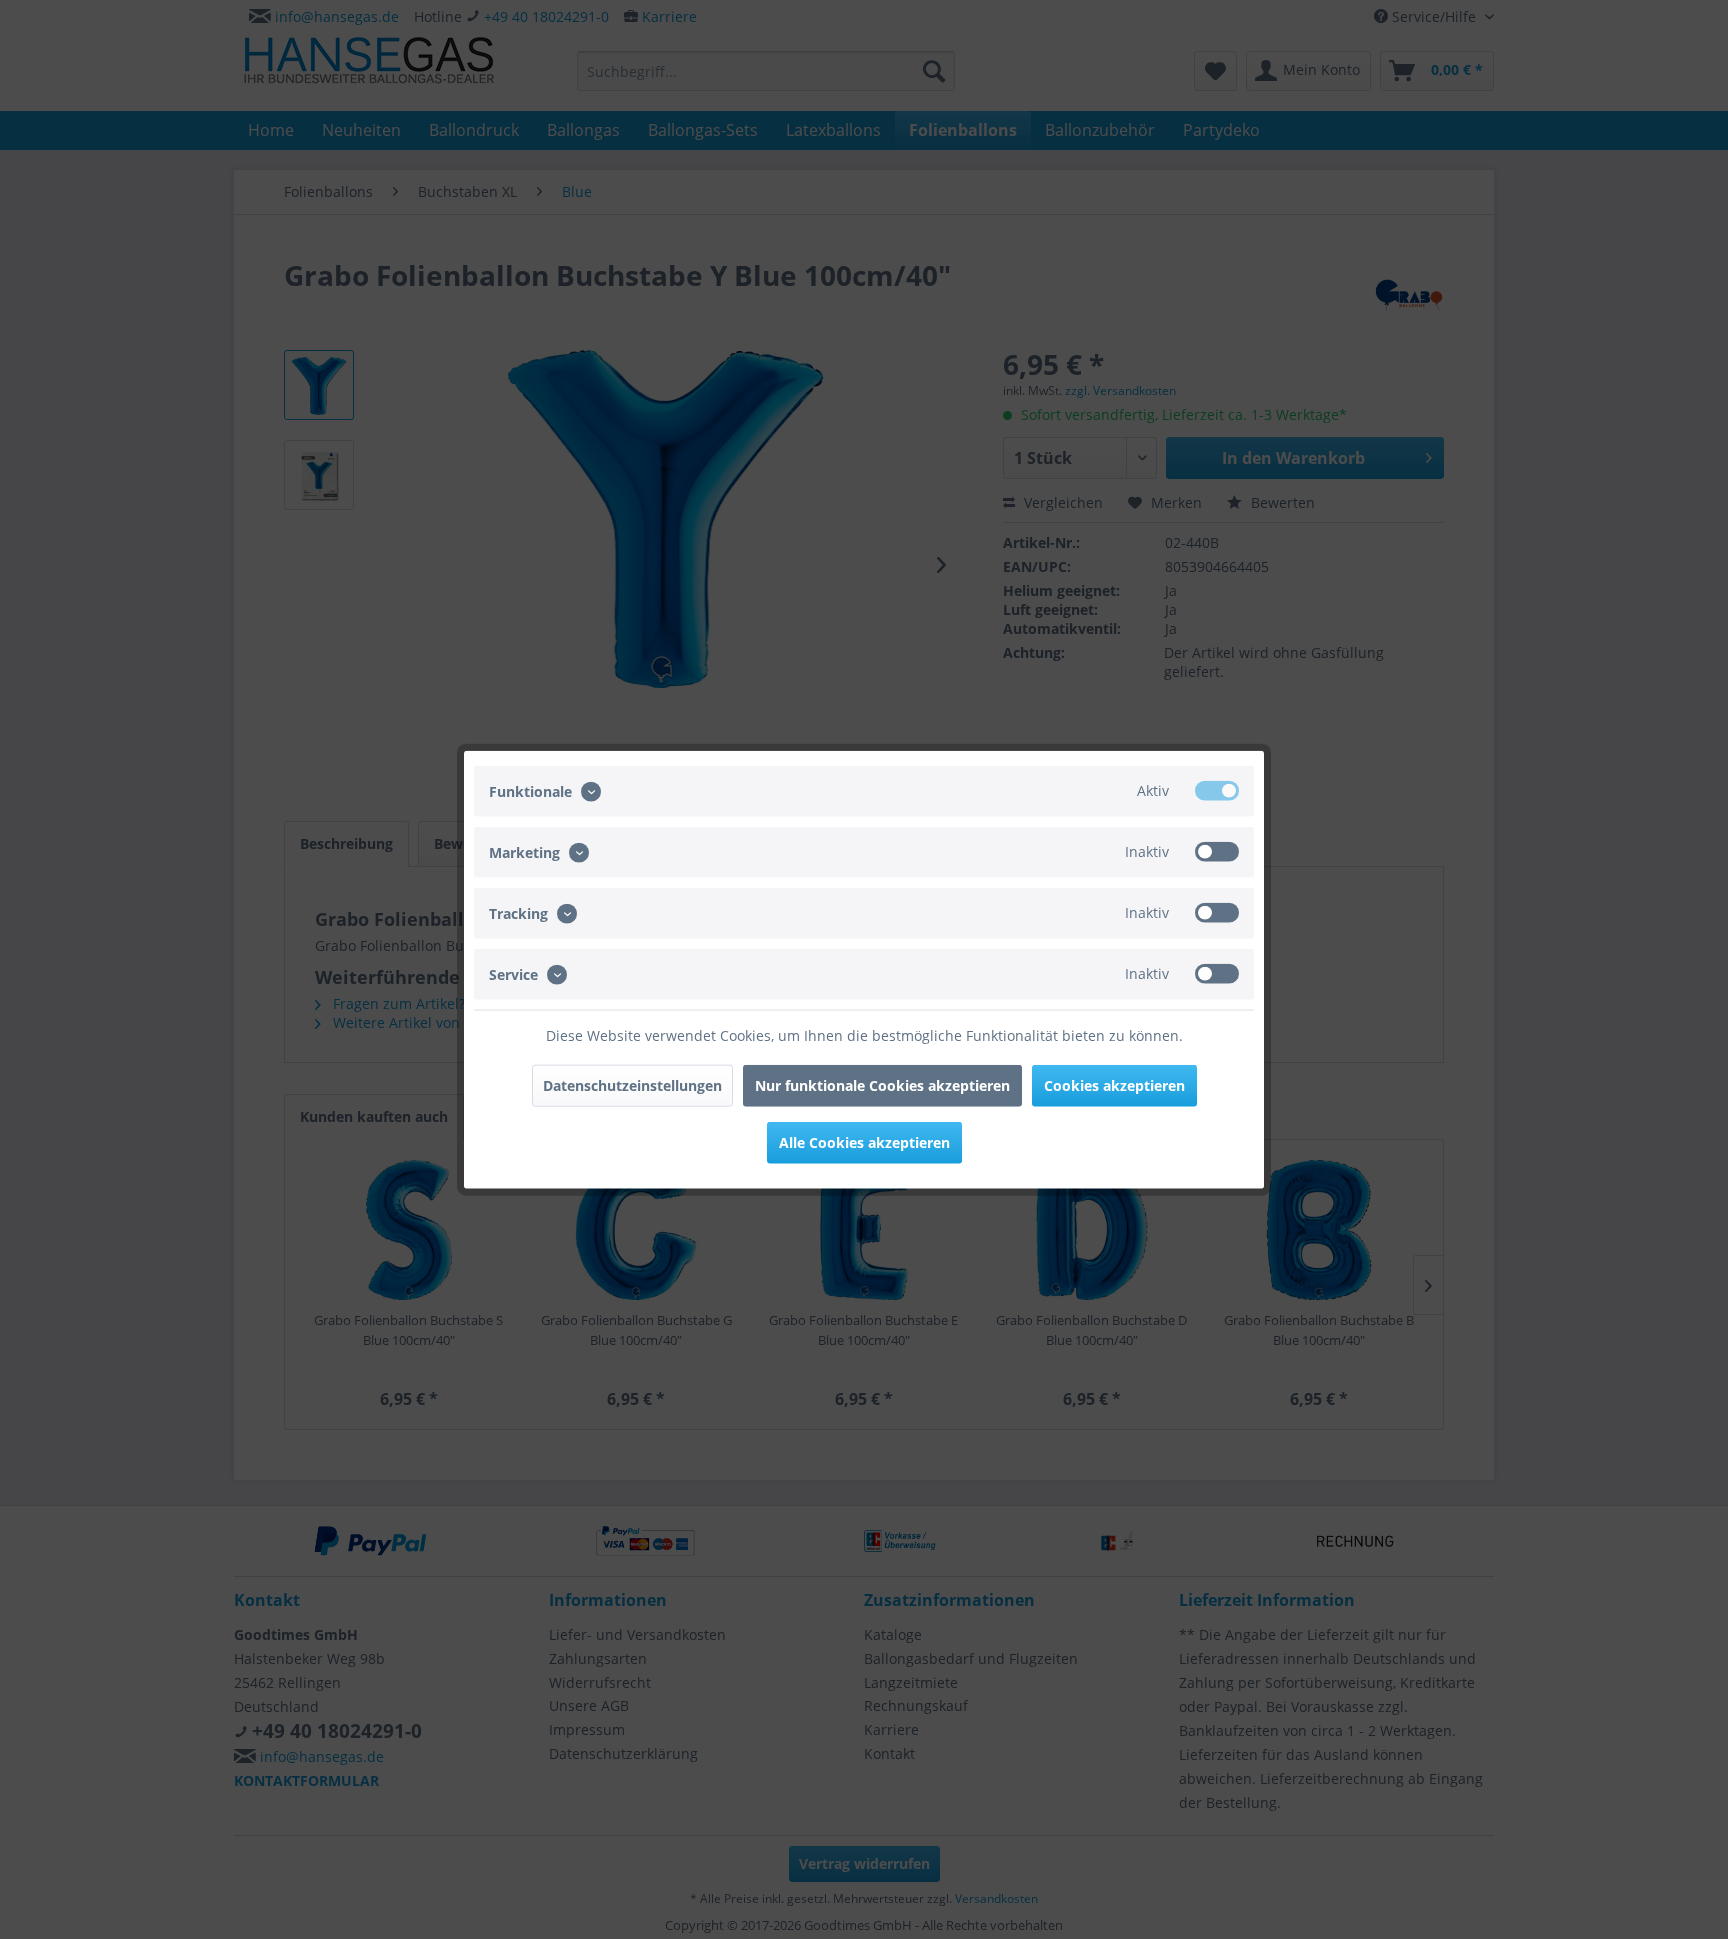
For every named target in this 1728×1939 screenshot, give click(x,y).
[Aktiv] (1217, 790)
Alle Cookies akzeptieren (864, 1142)
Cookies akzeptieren (1114, 1085)
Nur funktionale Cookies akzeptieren (882, 1085)
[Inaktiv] (1217, 851)
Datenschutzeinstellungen (632, 1085)
